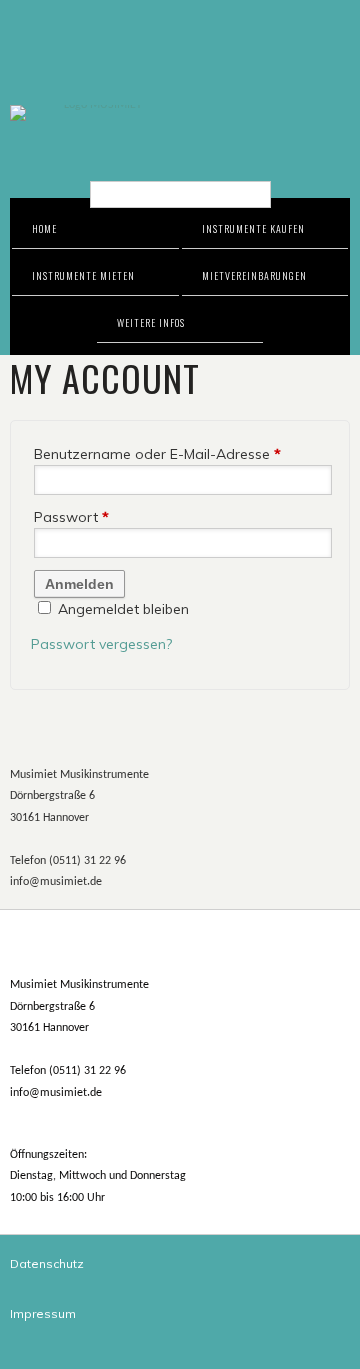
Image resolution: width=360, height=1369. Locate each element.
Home (44, 228)
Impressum (43, 1313)
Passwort (71, 517)
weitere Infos (151, 322)
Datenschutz (47, 1263)
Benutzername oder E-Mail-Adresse (157, 454)
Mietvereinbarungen (254, 275)
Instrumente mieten (83, 275)
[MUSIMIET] (180, 113)
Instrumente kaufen (253, 228)
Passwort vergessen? (101, 644)
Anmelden (79, 584)
